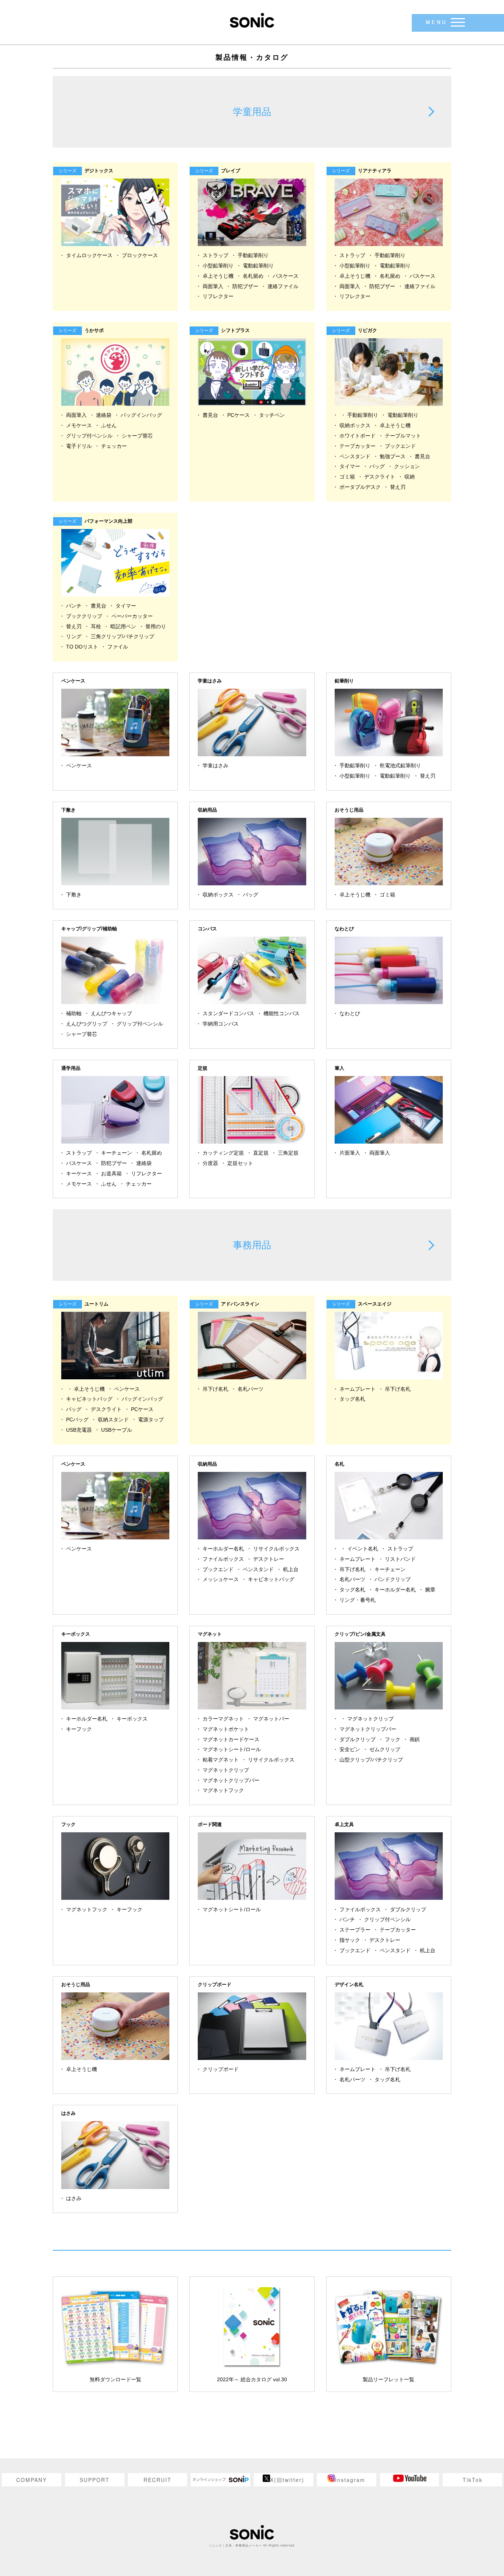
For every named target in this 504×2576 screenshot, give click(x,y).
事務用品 (252, 1245)
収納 (410, 477)
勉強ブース (393, 456)
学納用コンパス (221, 1024)
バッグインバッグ (141, 415)
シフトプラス (224, 330)
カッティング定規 (223, 1153)
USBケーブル (117, 1430)
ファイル (118, 647)
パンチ (74, 606)
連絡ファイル (283, 286)
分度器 (210, 1163)
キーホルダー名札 (223, 1549)
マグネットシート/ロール (232, 1749)
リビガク (356, 330)
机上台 (291, 1569)
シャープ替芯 (137, 436)
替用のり (156, 626)
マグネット (210, 1634)
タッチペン (272, 415)
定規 (203, 1068)
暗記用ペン (123, 626)
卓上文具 (344, 1824)
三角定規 (288, 1153)
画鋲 (415, 1739)
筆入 (339, 1068)
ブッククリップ (84, 616)
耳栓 (96, 626)
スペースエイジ (363, 1304)
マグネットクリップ (226, 1770)
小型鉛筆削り (218, 266)
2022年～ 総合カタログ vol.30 (252, 2379)
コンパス (207, 929)
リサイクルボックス (276, 1549)
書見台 (210, 415)
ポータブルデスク (360, 487)
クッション (407, 466)
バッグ (377, 466)
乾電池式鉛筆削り (400, 765)
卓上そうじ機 (218, 276)
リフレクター (218, 296)
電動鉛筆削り (258, 266)
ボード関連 (210, 1824)
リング (74, 636)
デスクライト (380, 477)
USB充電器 (79, 1430)
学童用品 (252, 112)
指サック (350, 1940)
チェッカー (114, 446)
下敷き (68, 810)
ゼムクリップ (385, 1749)
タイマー (350, 466)
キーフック (79, 1729)
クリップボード (215, 1984)
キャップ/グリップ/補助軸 (89, 929)
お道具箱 (111, 1173)
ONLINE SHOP (220, 2480)
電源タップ (151, 1420)
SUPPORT (95, 2480)
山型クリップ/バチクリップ (371, 1760)
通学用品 (71, 1068)
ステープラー (355, 1930)
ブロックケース (140, 255)
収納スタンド (113, 1420)
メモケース (79, 425)
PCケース (239, 415)
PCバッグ (77, 1420)
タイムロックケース (89, 255)
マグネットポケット (226, 1729)
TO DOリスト (82, 647)
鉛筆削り (344, 681)
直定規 (261, 1153)
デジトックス (87, 171)
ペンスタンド (355, 456)
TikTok (473, 2480)
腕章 (430, 1590)
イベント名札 (363, 1549)
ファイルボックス (223, 1559)
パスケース (286, 276)
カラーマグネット (223, 1719)
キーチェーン (117, 1153)
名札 (339, 1464)
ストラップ (215, 255)
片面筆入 (350, 1153)
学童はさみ (210, 681)
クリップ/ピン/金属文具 (360, 1634)
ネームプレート (358, 1389)
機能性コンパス (282, 1013)
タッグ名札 (352, 1399)
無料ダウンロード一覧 (115, 2379)
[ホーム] (252, 20)
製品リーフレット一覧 (389, 2379)
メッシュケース (221, 1579)
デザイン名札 (349, 1984)
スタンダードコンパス (228, 1013)
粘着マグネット (221, 1760)
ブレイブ (219, 171)
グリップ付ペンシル (89, 436)
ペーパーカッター (132, 616)
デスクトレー (269, 1559)
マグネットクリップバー (231, 1780)
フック (393, 1739)
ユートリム (85, 1304)
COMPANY (32, 2480)
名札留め (253, 276)
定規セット (240, 1163)
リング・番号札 (358, 1600)
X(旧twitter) (287, 2480)
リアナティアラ (363, 171)
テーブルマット (403, 436)
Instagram (350, 2480)
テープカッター (358, 446)
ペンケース (73, 681)
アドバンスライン (229, 1304)
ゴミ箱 (347, 477)
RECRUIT (158, 2480)
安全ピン (350, 1749)
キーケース (79, 1173)
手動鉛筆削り (253, 255)
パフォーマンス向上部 (97, 521)
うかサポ (82, 330)
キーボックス (76, 1634)
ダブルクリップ (358, 1739)
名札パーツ (251, 1389)
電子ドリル (79, 446)
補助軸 (74, 1013)
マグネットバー (271, 1719)
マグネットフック (223, 1790)
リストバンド (400, 1559)
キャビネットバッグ (89, 1399)
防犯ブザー (245, 286)
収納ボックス (355, 425)
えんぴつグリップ (87, 1024)
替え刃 (398, 487)
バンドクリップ (393, 1579)
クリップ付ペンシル (387, 1919)
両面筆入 (213, 286)
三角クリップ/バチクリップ (122, 636)
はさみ (68, 2113)
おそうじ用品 (349, 810)
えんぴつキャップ (111, 1013)
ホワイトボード (358, 436)
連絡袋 (104, 415)
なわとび (344, 929)
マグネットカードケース (231, 1739)
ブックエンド (400, 446)
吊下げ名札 (215, 1389)
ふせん (109, 425)
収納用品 (207, 810)
